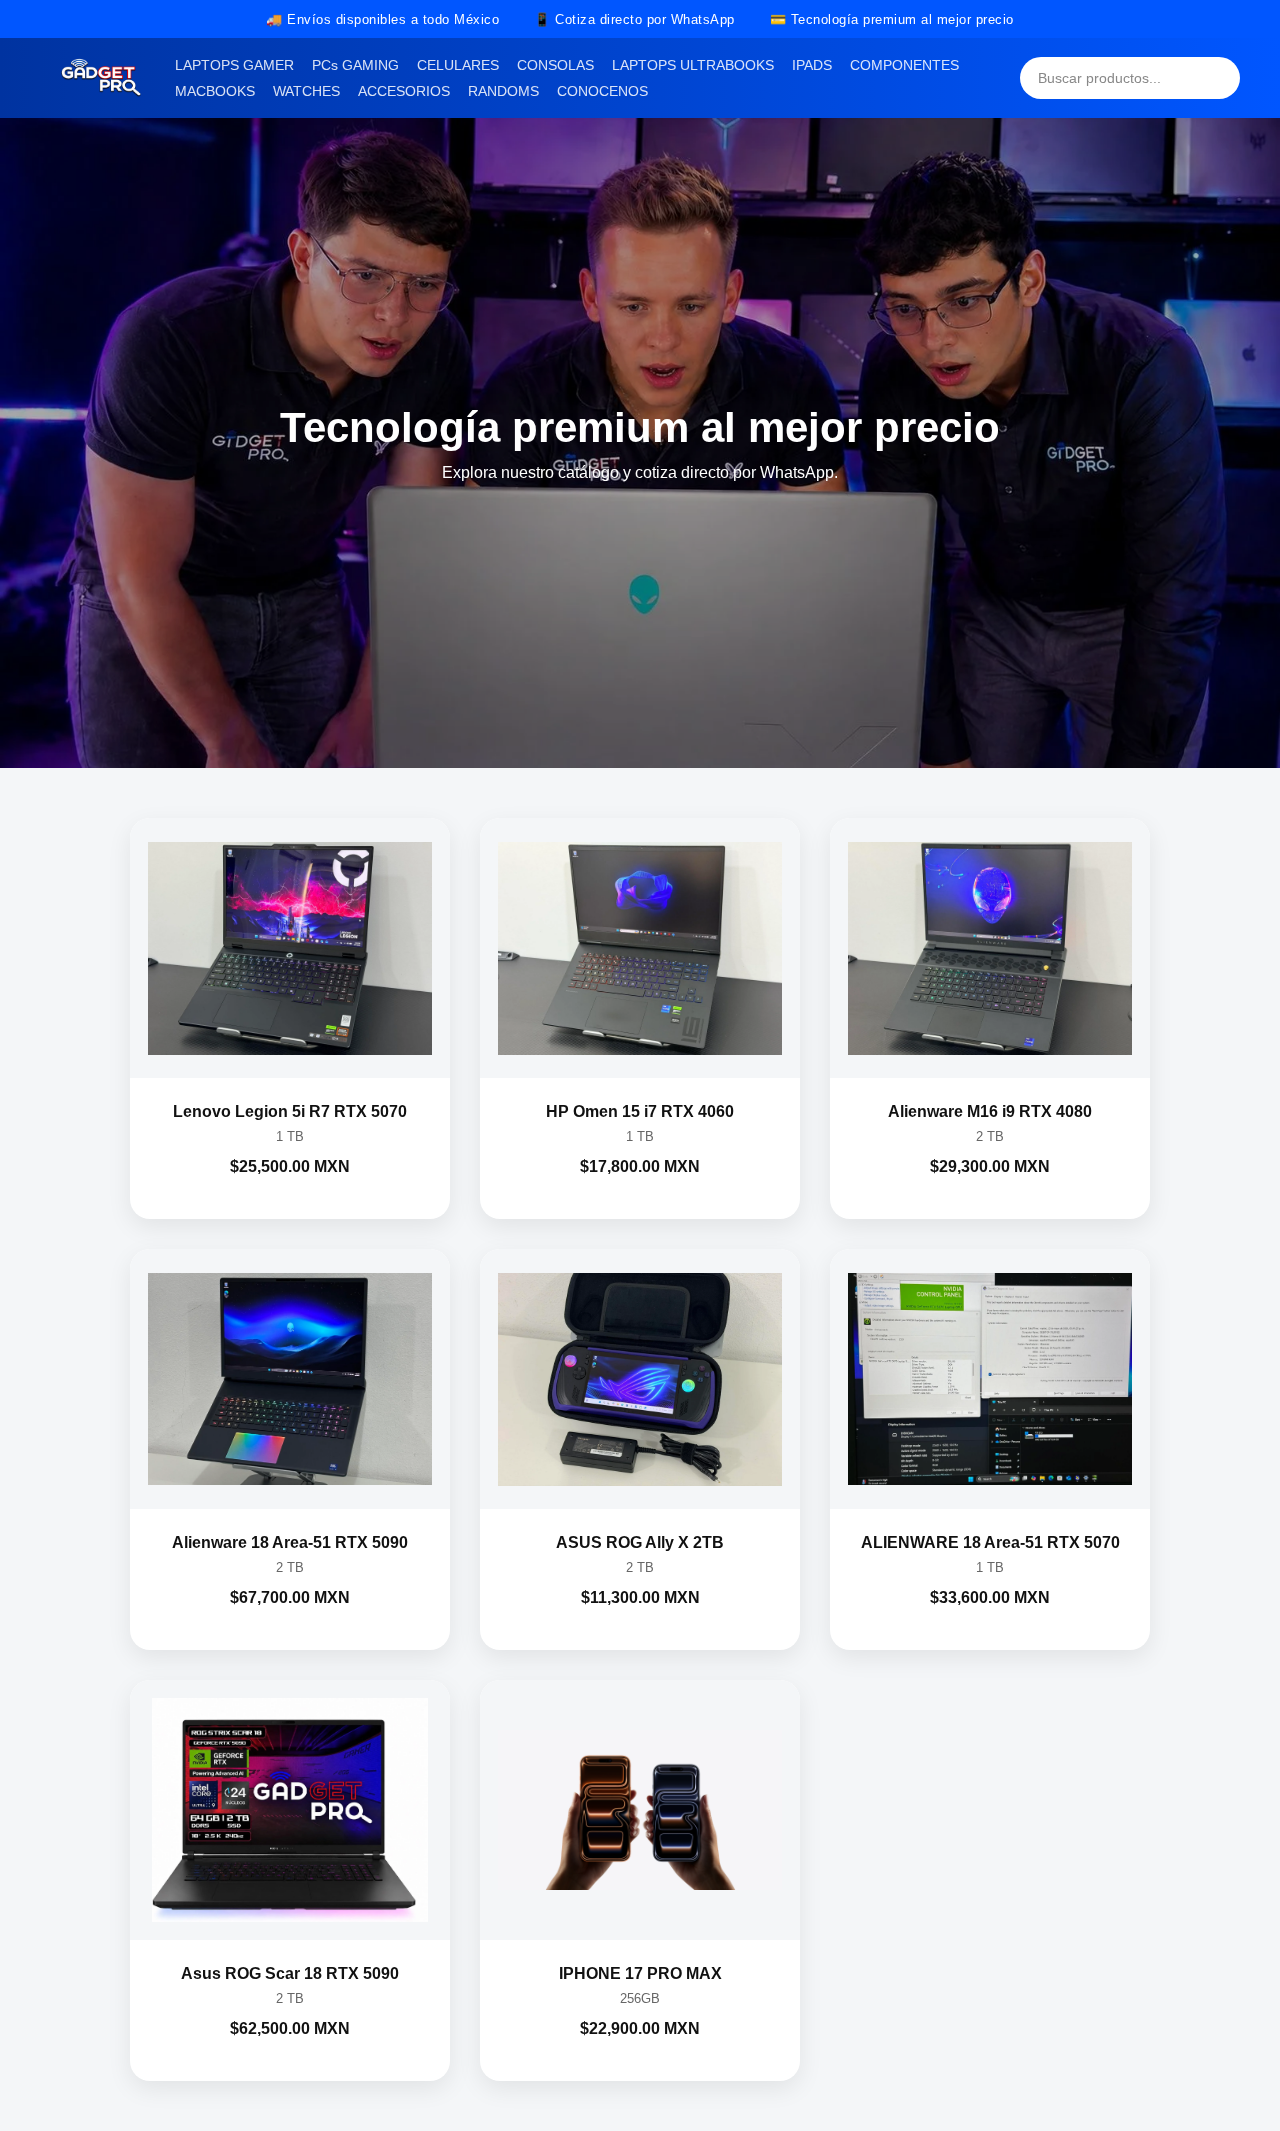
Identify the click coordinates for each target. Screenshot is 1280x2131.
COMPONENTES (904, 65)
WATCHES (306, 91)
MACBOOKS (215, 91)
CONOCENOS (602, 91)
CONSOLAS (555, 65)
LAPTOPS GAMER (234, 65)
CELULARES (458, 65)
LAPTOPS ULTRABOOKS (693, 65)
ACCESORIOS (404, 91)
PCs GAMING (355, 65)
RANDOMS (503, 91)
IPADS (812, 65)
